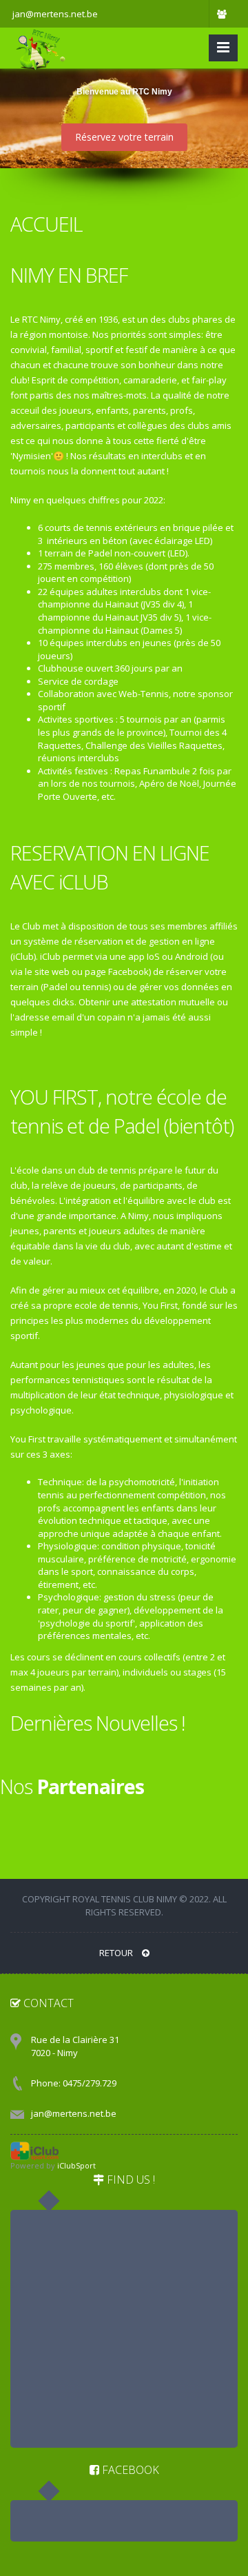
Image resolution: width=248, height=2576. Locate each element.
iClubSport (76, 2165)
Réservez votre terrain (124, 137)
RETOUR (117, 1953)
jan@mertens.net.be (74, 2113)
